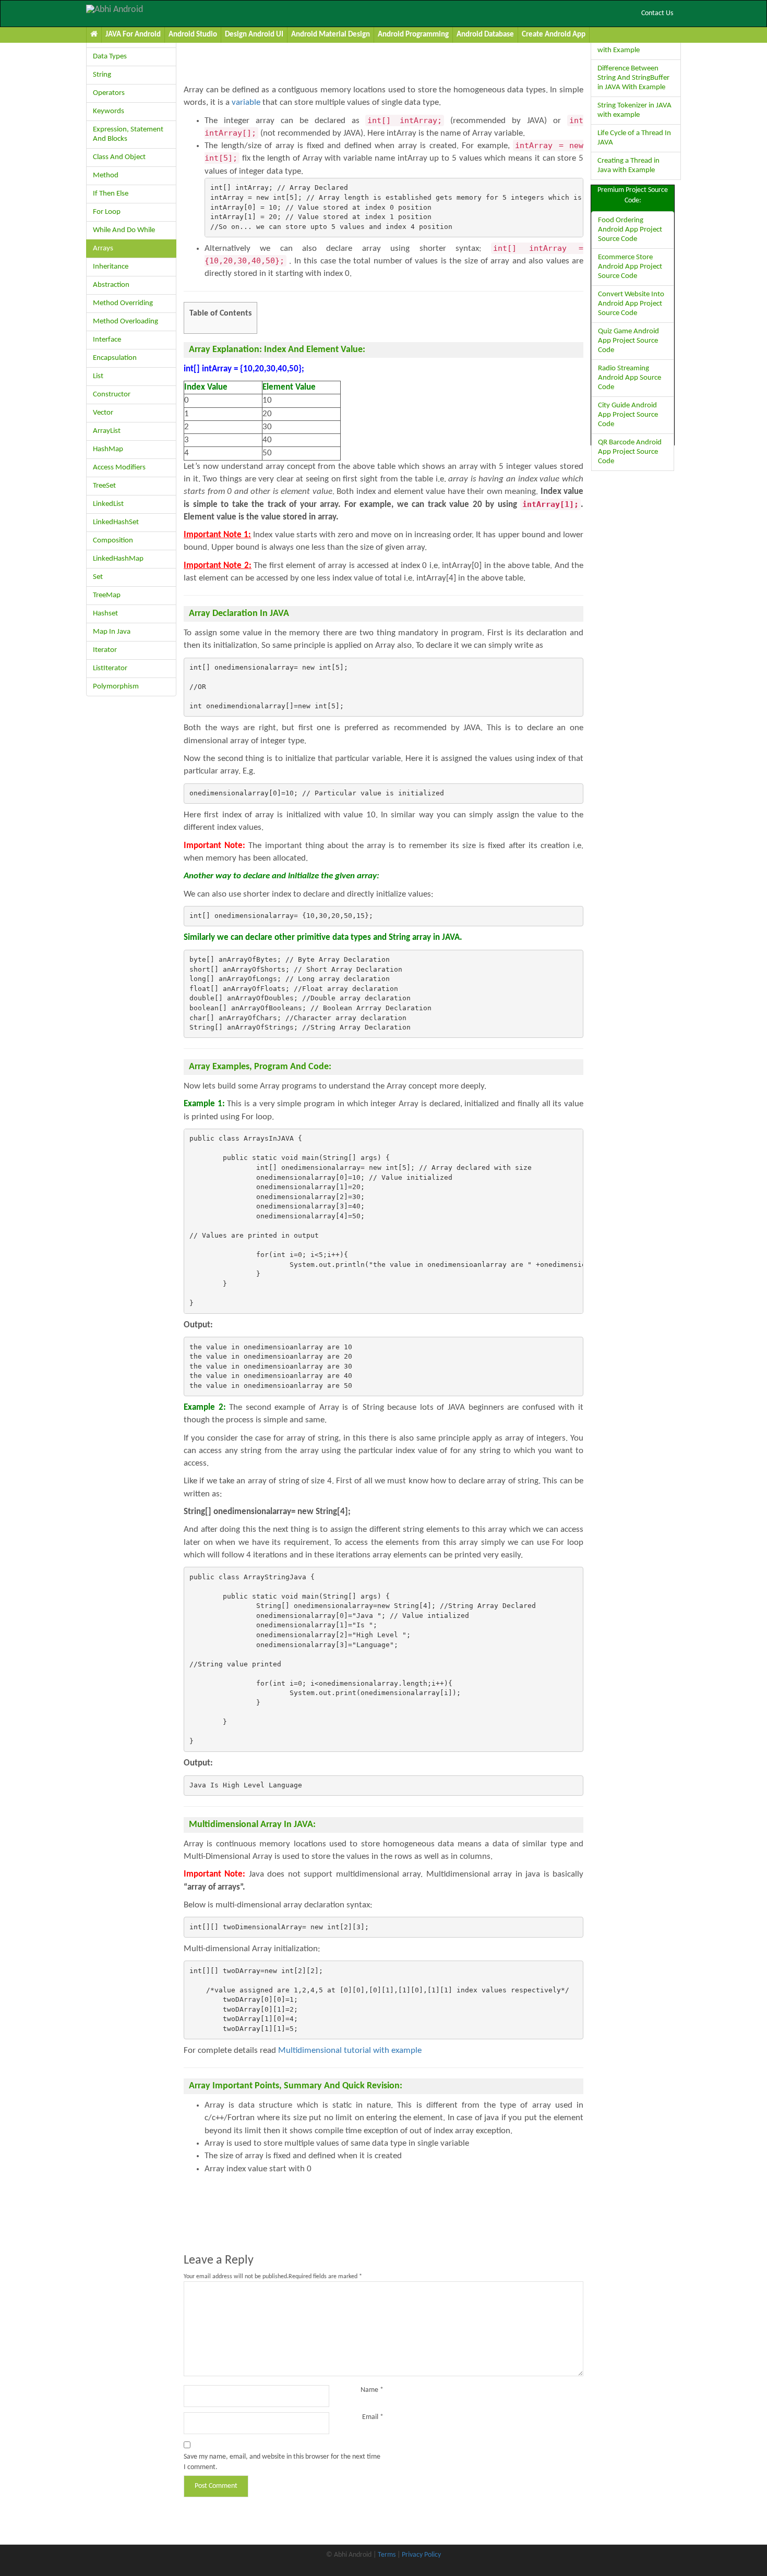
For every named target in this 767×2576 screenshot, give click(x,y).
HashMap (108, 449)
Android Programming (413, 35)
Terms (387, 2555)
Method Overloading (125, 322)
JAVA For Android (133, 35)
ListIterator (110, 668)
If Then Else (111, 194)
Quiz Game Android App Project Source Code (628, 341)
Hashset (105, 614)
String (102, 75)
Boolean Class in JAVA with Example (631, 46)
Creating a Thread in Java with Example (628, 166)
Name (372, 2390)
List (98, 376)
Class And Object (119, 157)
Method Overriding (123, 303)
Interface (107, 340)
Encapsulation (115, 358)
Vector (103, 413)
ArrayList (107, 431)
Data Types (110, 57)
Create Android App (554, 35)
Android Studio (193, 35)
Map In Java (112, 632)
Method (106, 176)
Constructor (112, 395)
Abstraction (111, 285)
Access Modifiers (119, 468)
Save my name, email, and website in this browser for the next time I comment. (282, 2462)
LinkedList (108, 504)
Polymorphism (116, 687)
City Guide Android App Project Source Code (628, 415)
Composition (113, 541)
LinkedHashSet (116, 522)
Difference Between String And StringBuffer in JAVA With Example (633, 78)
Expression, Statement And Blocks (128, 134)
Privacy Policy (421, 2555)
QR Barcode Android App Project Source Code (630, 452)
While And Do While (124, 230)
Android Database (485, 35)
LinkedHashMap (118, 559)
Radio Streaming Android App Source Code (630, 378)
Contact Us (657, 13)
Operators (109, 93)
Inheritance (111, 267)
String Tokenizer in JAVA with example (634, 110)
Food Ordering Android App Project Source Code (630, 230)
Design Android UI (254, 35)
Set (98, 577)
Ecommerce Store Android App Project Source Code (630, 267)
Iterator (105, 650)
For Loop (107, 212)
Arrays (103, 249)
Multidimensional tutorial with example (350, 2051)
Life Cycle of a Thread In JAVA (634, 138)
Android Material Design (331, 35)
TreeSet (104, 486)
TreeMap (107, 595)
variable (246, 102)
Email (373, 2417)
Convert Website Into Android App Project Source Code (631, 304)
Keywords (109, 111)
